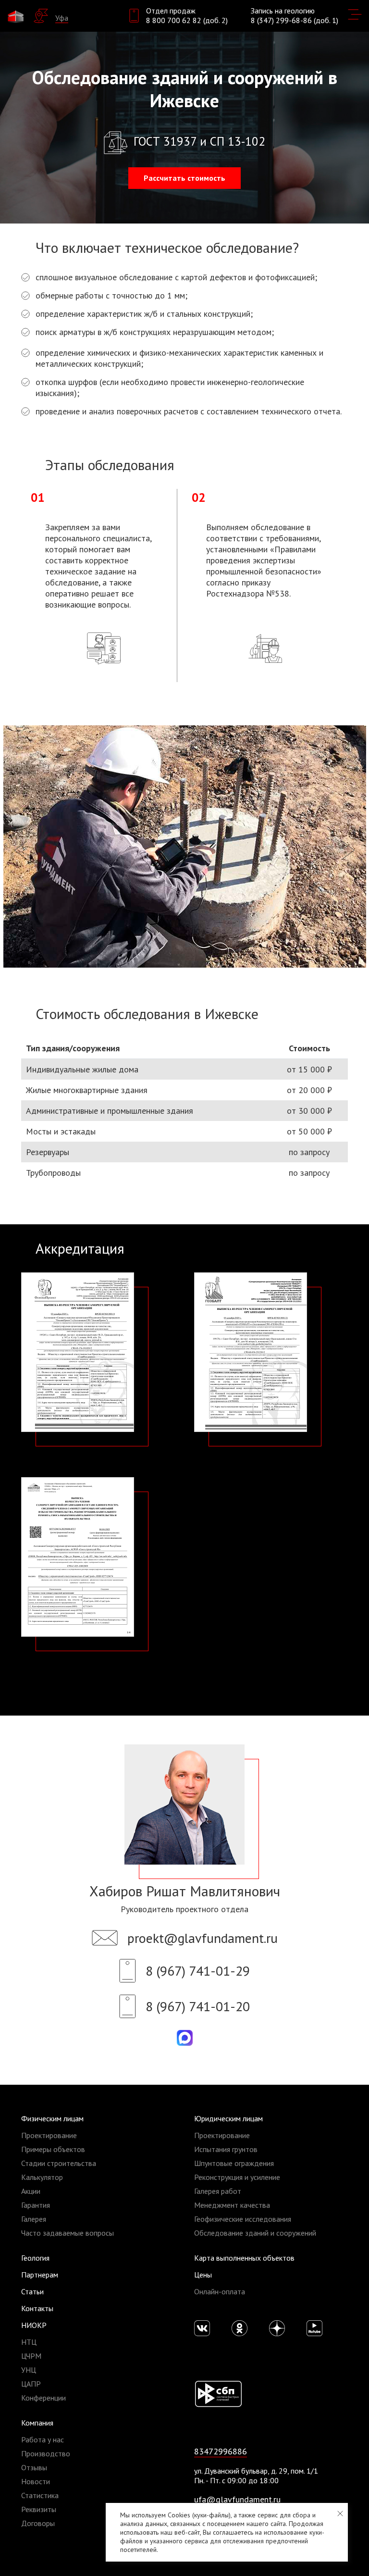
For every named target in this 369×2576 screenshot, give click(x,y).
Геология (35, 2258)
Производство (46, 2453)
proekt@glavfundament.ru (203, 1938)
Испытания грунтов (226, 2149)
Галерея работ (218, 2191)
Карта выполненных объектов (244, 2258)
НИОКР (34, 2325)
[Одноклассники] (240, 2328)
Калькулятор (42, 2177)
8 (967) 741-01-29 (198, 1971)
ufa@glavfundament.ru (237, 2499)
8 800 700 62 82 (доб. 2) (187, 20)
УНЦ (29, 2370)
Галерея (34, 2219)
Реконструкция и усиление (237, 2177)
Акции (31, 2191)
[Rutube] (314, 2328)
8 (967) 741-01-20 (198, 2006)
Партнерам (40, 2275)
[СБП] (218, 2393)
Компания (37, 2423)
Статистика (40, 2495)
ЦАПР (31, 2384)
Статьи (32, 2291)
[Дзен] (277, 2328)
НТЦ (29, 2342)
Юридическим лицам (228, 2118)
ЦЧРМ (31, 2356)
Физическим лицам (52, 2118)
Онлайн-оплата (220, 2291)
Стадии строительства (59, 2163)
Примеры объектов (53, 2149)
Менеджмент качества (232, 2205)
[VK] (202, 2328)
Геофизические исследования (243, 2219)
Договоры (38, 2523)
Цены (203, 2275)
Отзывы (34, 2467)
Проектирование (49, 2135)
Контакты (37, 2308)
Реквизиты (39, 2509)
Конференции (43, 2398)
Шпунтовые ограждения (234, 2163)
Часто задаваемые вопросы (68, 2233)
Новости (36, 2481)
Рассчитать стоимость (184, 178)
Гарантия (36, 2205)
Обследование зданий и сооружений (255, 2233)
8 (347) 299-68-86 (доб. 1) (295, 20)
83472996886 (221, 2451)
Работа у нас (43, 2439)
